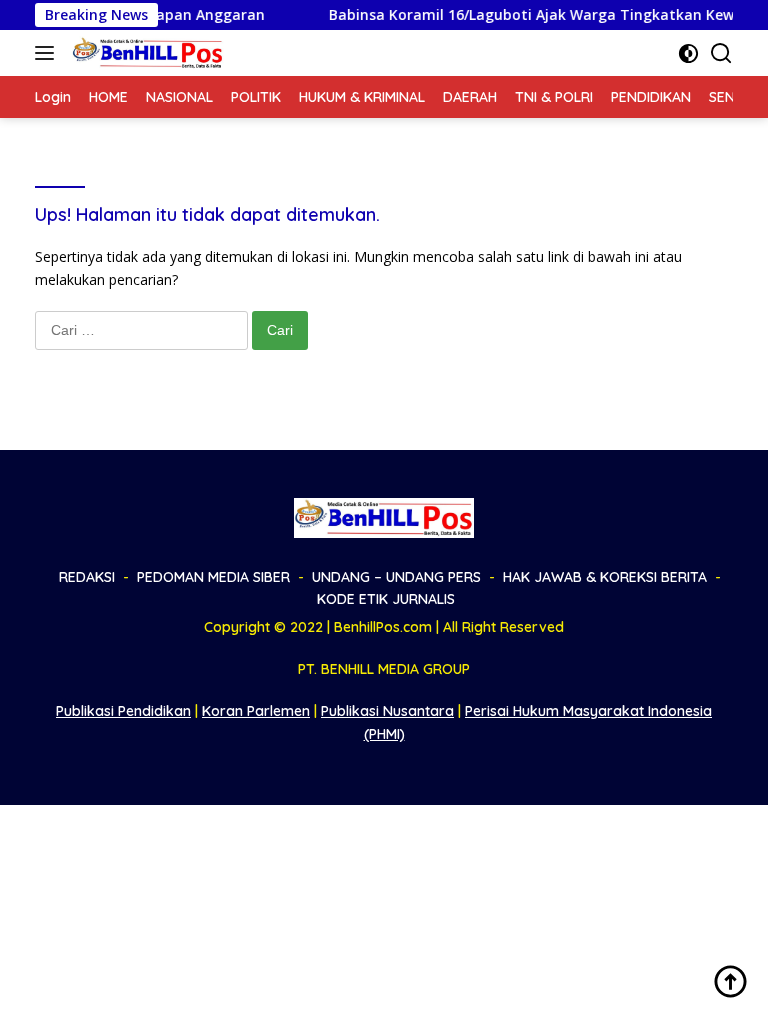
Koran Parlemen (256, 711)
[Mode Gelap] (688, 53)
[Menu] (48, 53)
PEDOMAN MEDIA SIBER (213, 577)
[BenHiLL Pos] (145, 53)
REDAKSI (87, 577)
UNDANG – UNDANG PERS (396, 577)
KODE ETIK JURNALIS (386, 599)
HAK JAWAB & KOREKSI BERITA (605, 577)
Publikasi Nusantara (387, 711)
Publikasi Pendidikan (123, 711)
